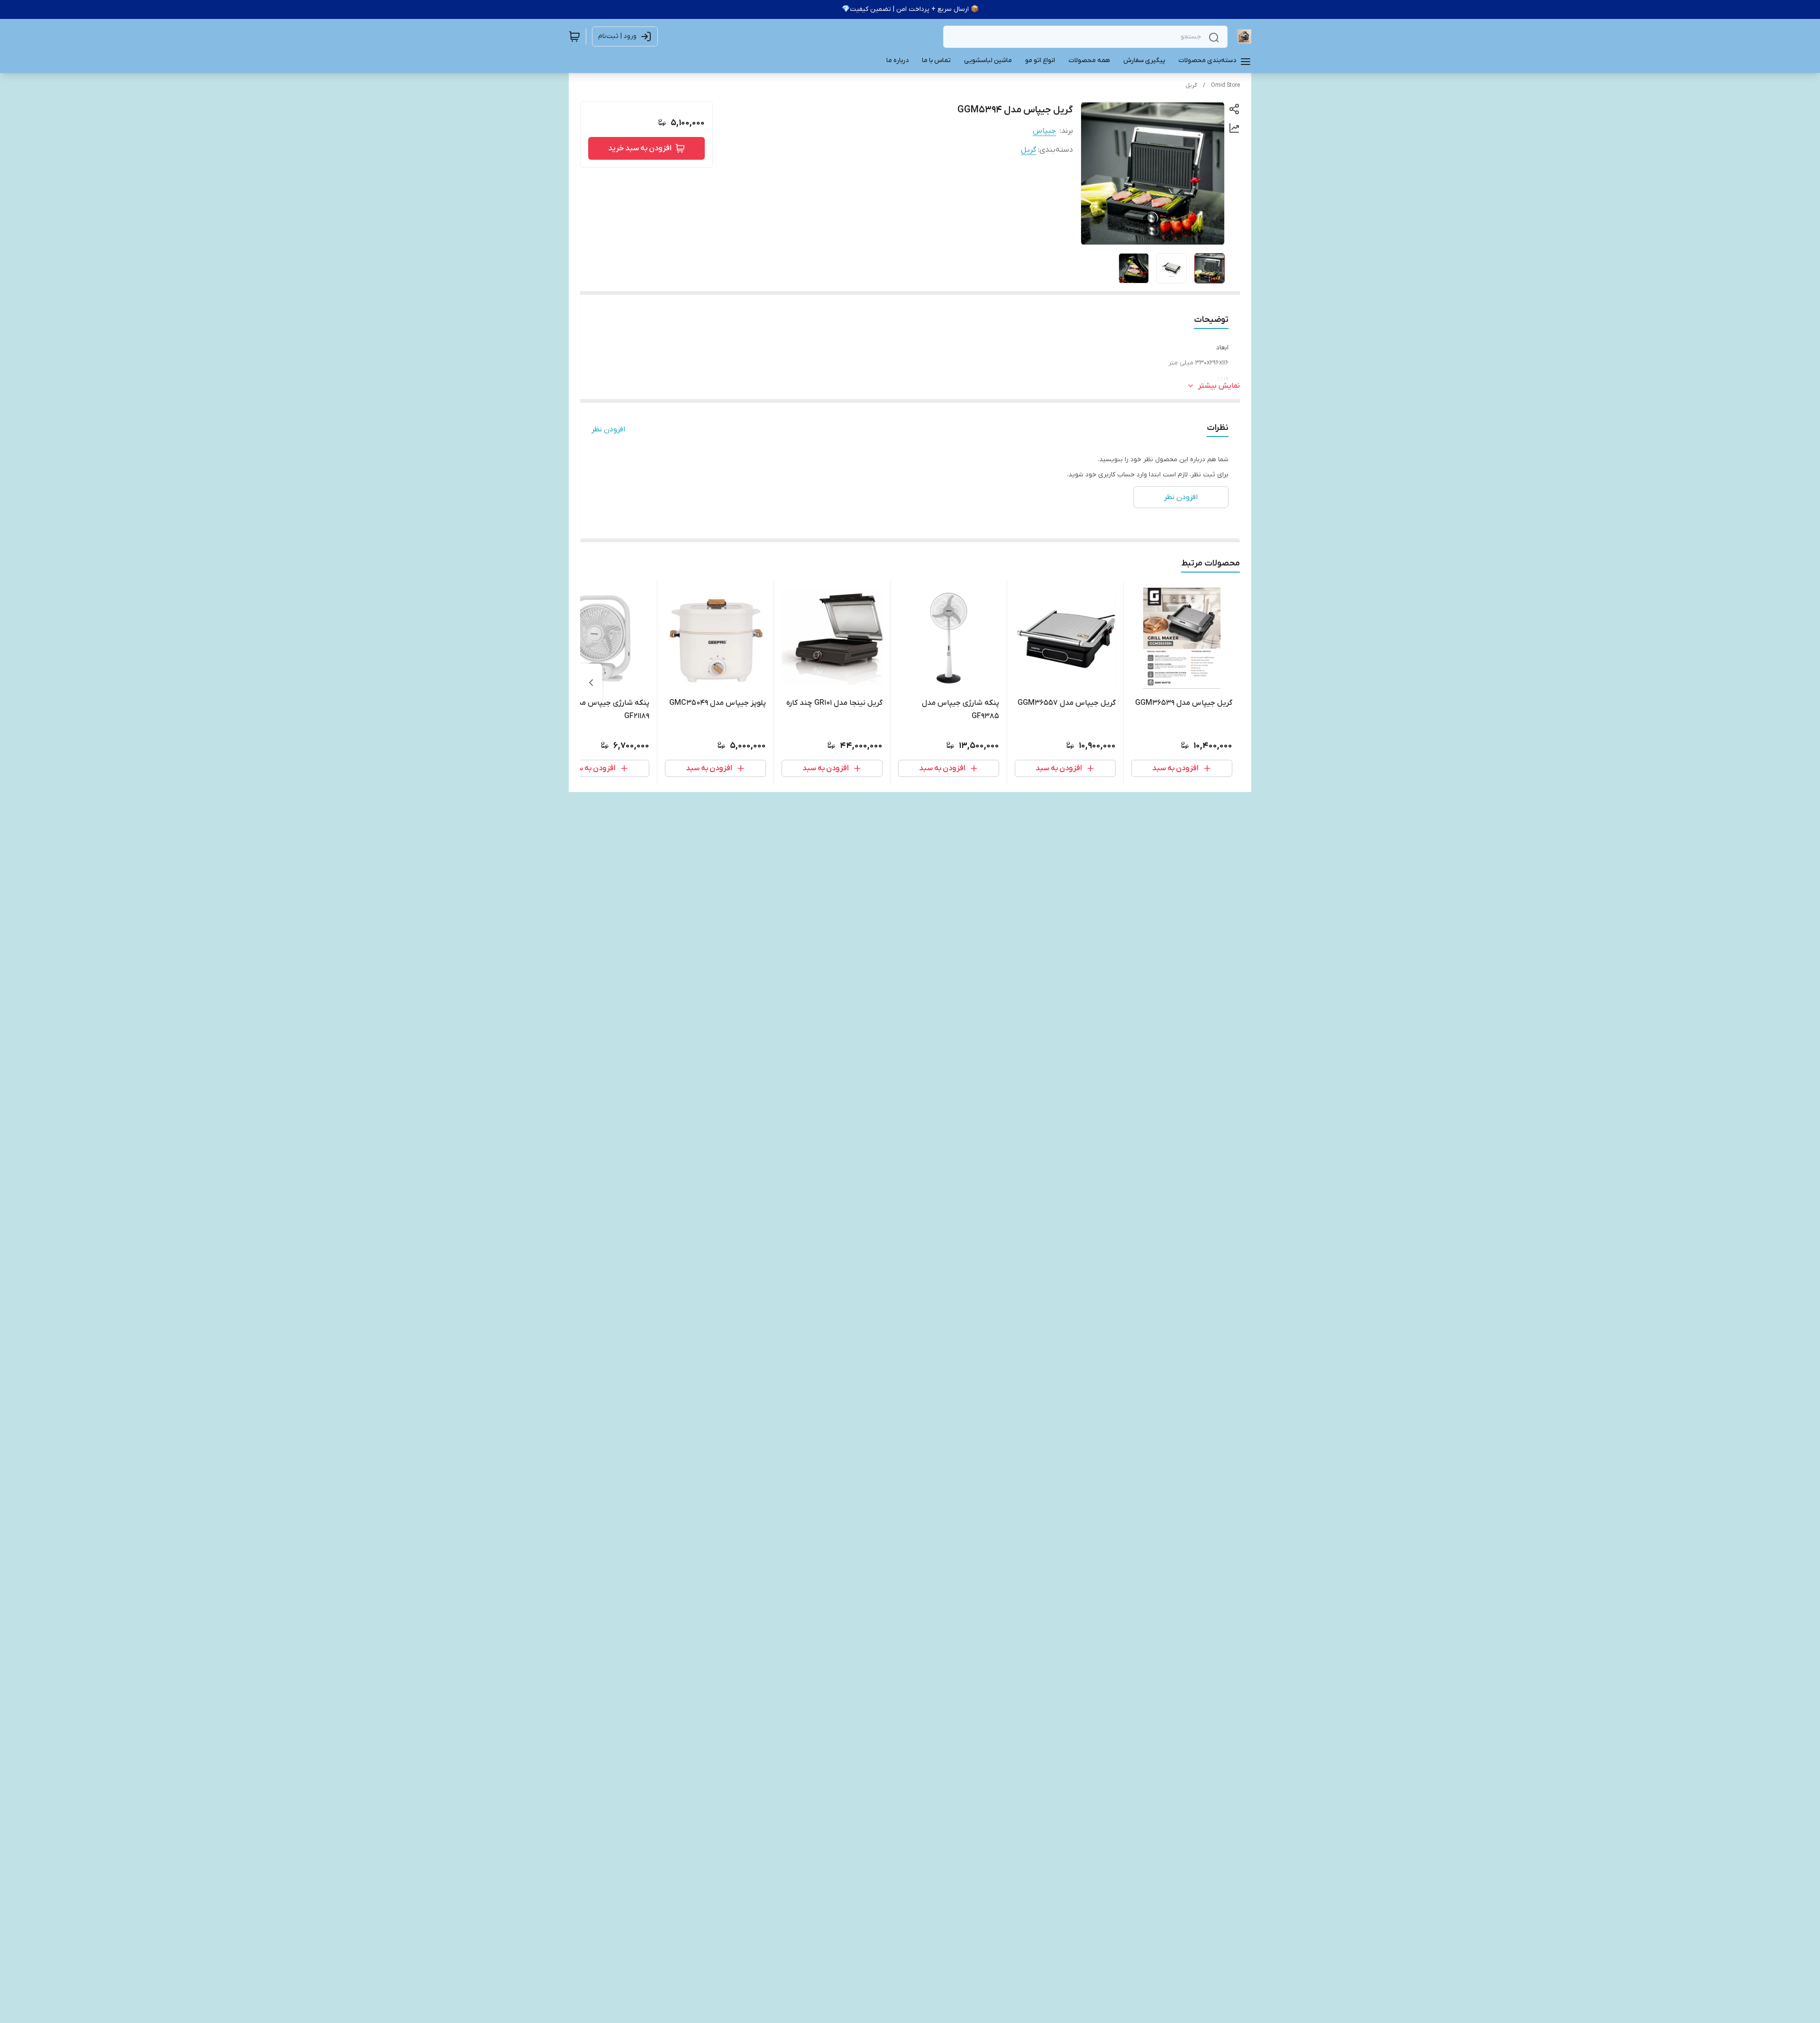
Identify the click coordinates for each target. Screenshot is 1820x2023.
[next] (591, 683)
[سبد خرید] (574, 36)
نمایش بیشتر (1219, 386)
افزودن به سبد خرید (640, 148)
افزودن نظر (608, 429)
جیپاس (1044, 131)
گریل (1191, 85)
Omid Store (1225, 85)
